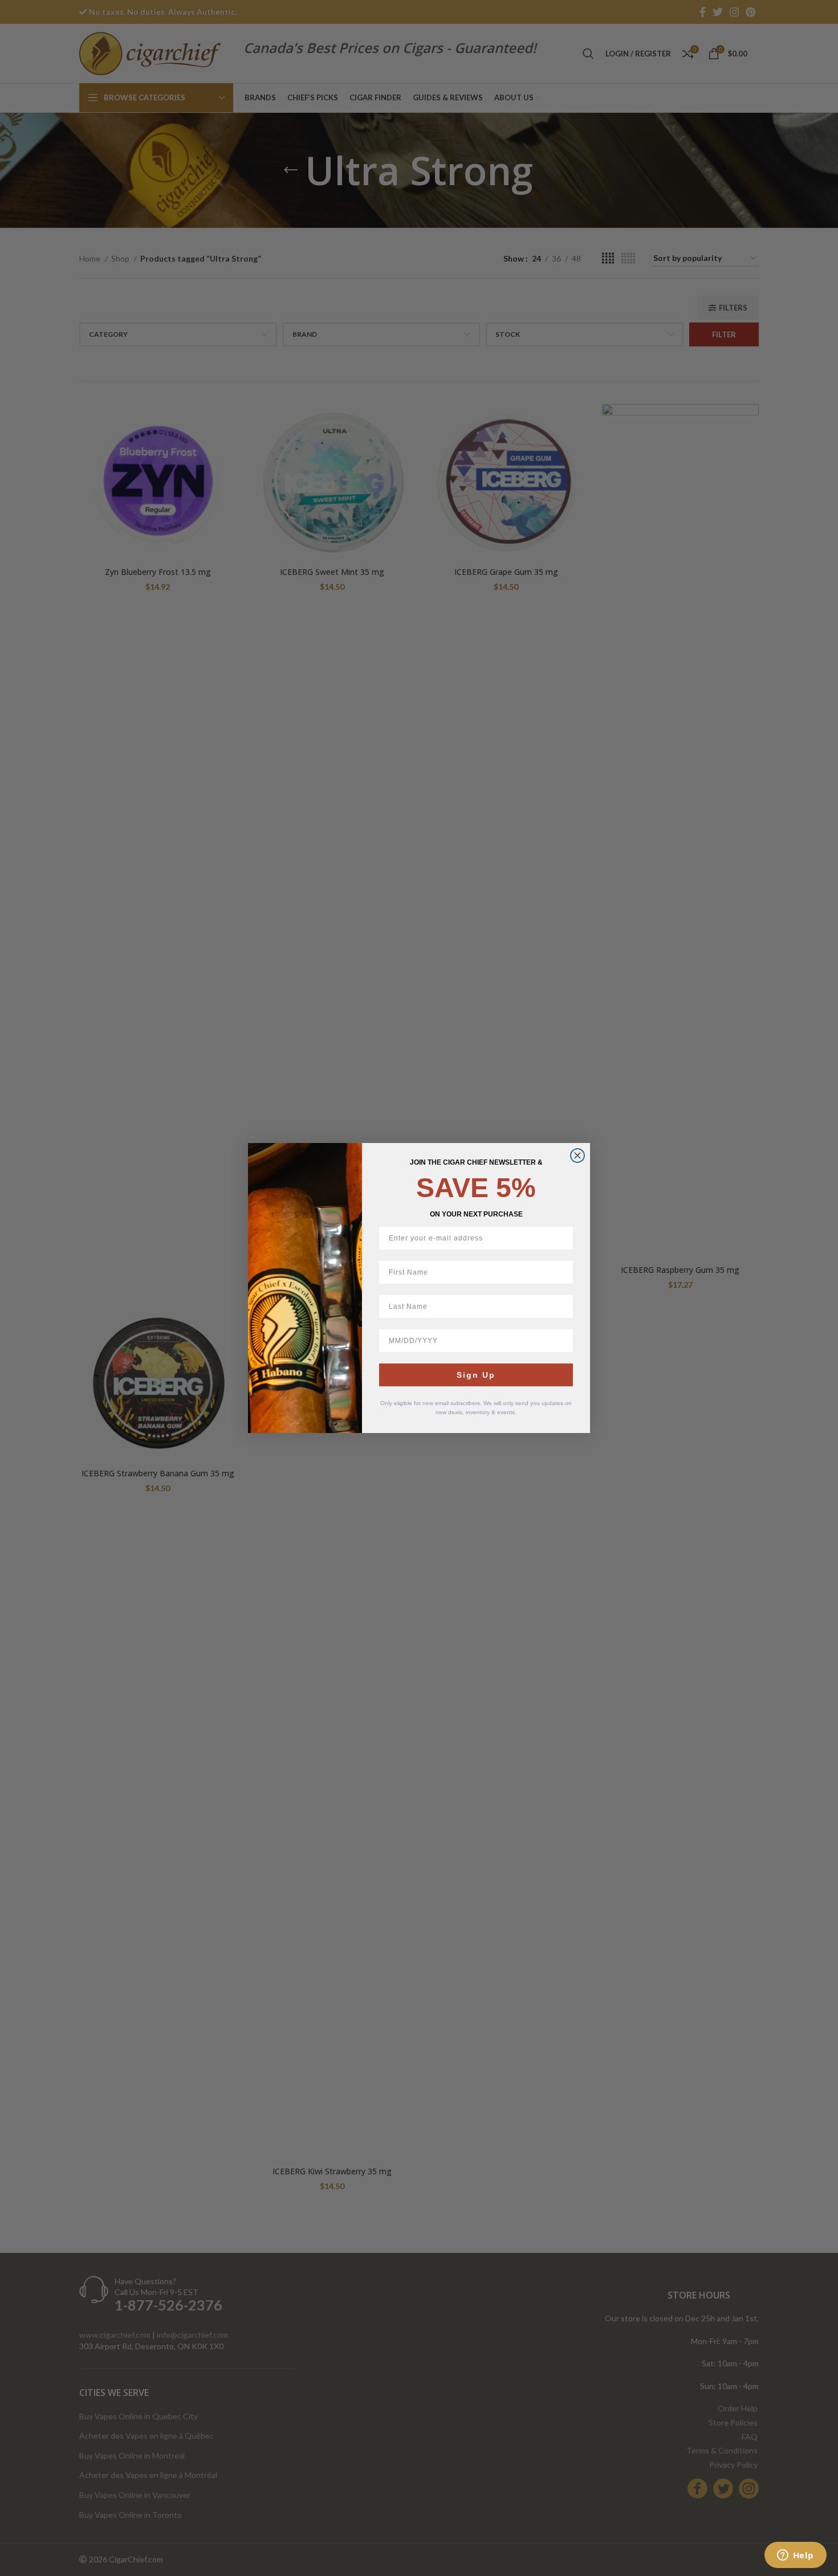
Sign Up (476, 1375)
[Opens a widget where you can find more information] (795, 2556)
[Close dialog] (577, 1156)
